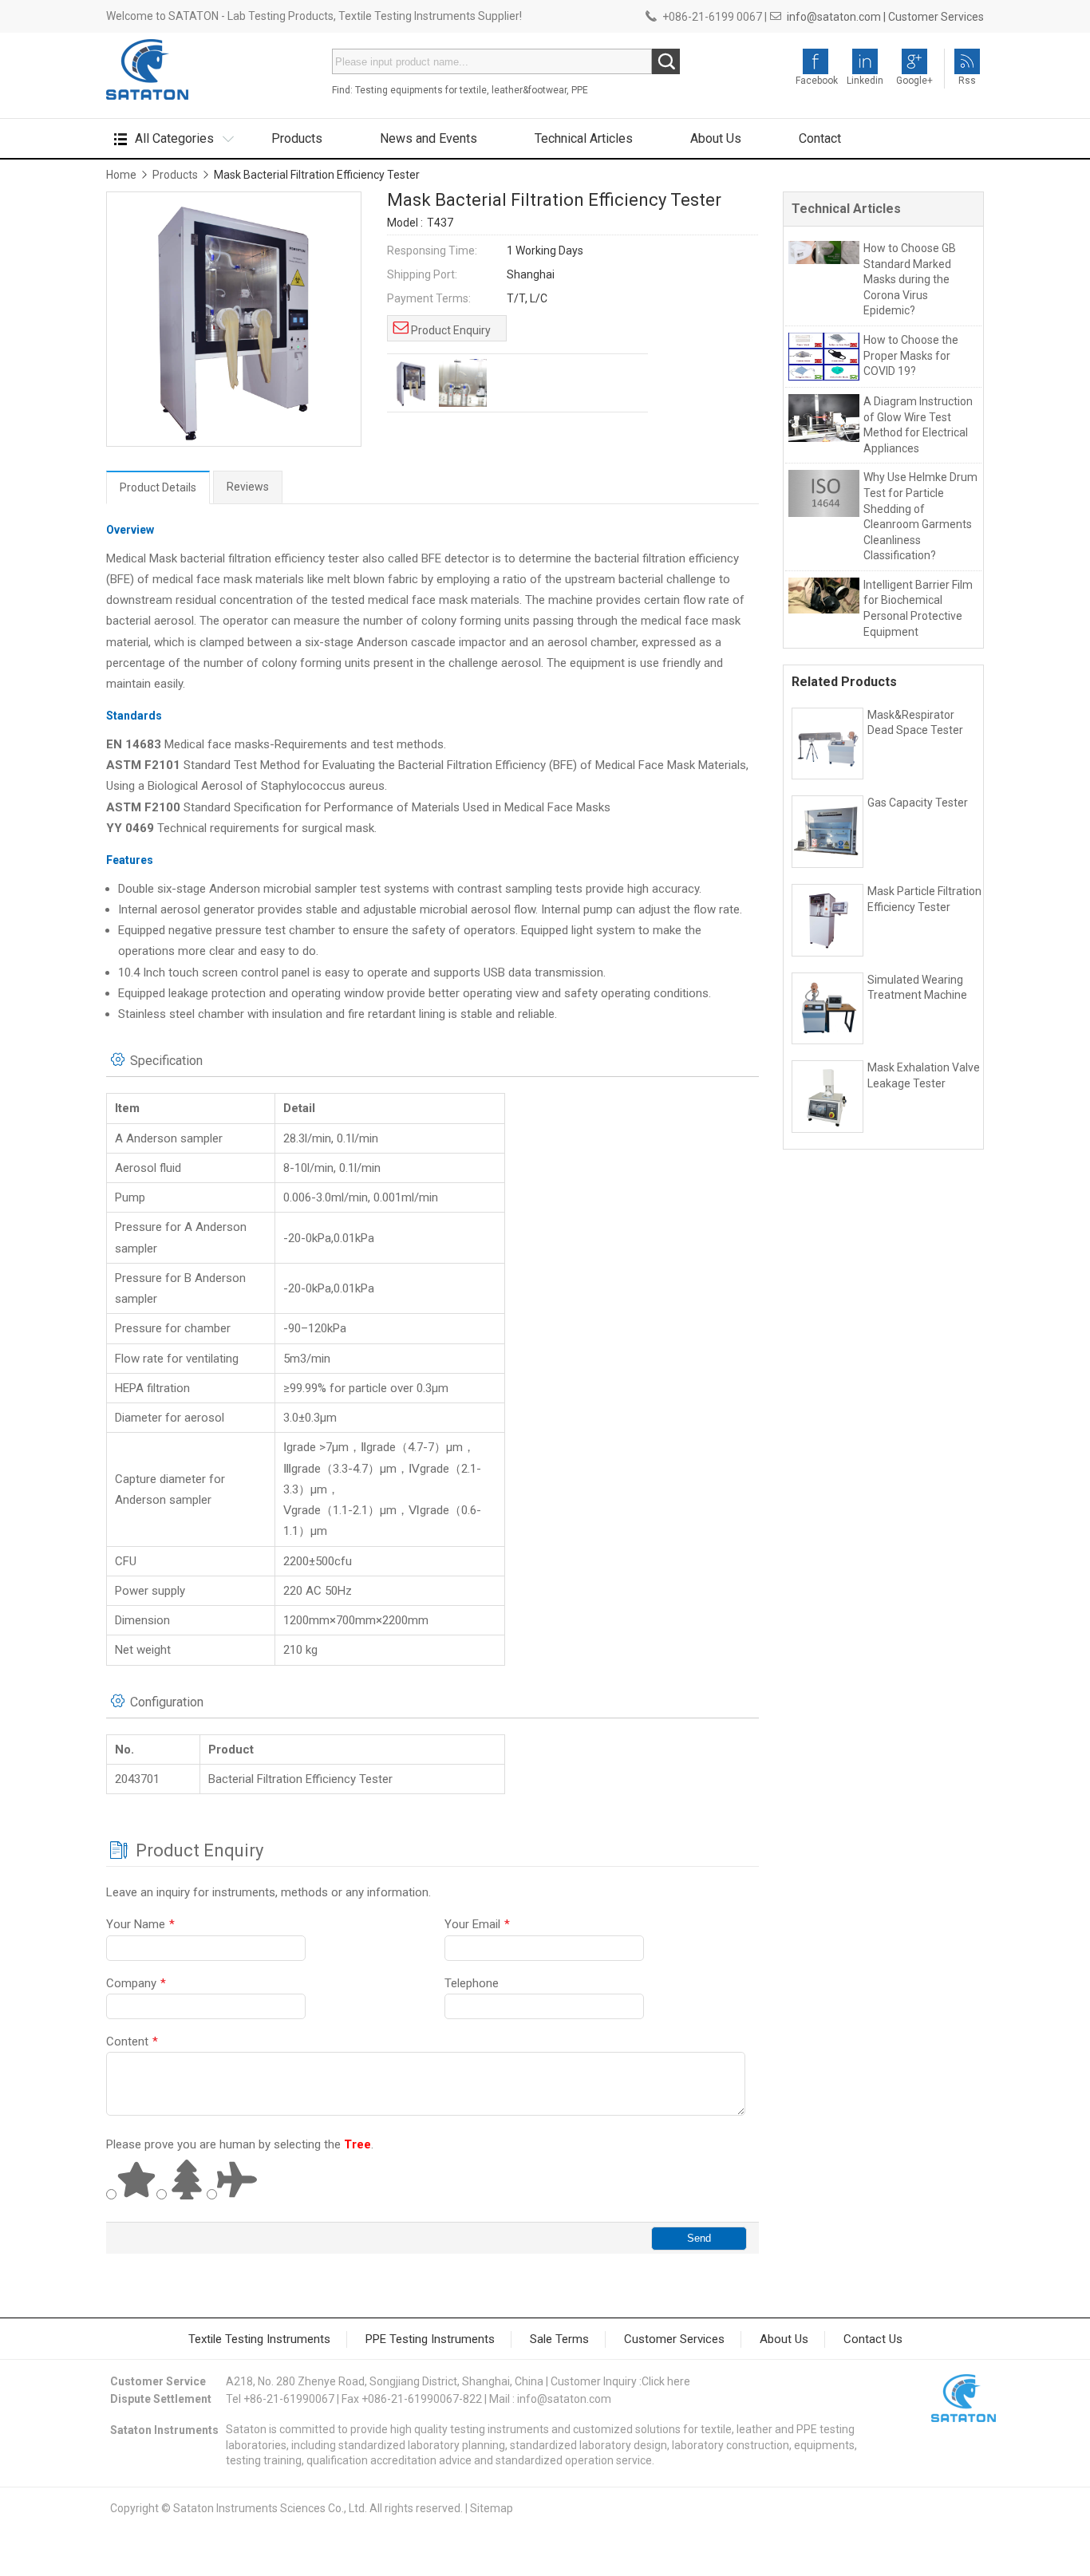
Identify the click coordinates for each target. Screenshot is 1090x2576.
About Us (716, 138)
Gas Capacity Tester (918, 803)
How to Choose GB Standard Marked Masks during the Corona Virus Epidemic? (910, 279)
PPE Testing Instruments (430, 2339)
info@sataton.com (564, 2399)
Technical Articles (584, 138)
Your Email (477, 1924)
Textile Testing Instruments (259, 2339)
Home (121, 175)
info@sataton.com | (836, 17)
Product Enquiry (451, 330)
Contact (820, 138)
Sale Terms (559, 2339)
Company (136, 1983)
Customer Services (936, 17)
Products (297, 138)
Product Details (158, 487)
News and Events (428, 138)
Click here (666, 2381)
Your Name (140, 1924)
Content (132, 2041)
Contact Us (873, 2339)
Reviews (248, 487)
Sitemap (492, 2508)
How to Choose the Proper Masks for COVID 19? (911, 355)
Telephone (472, 1983)
